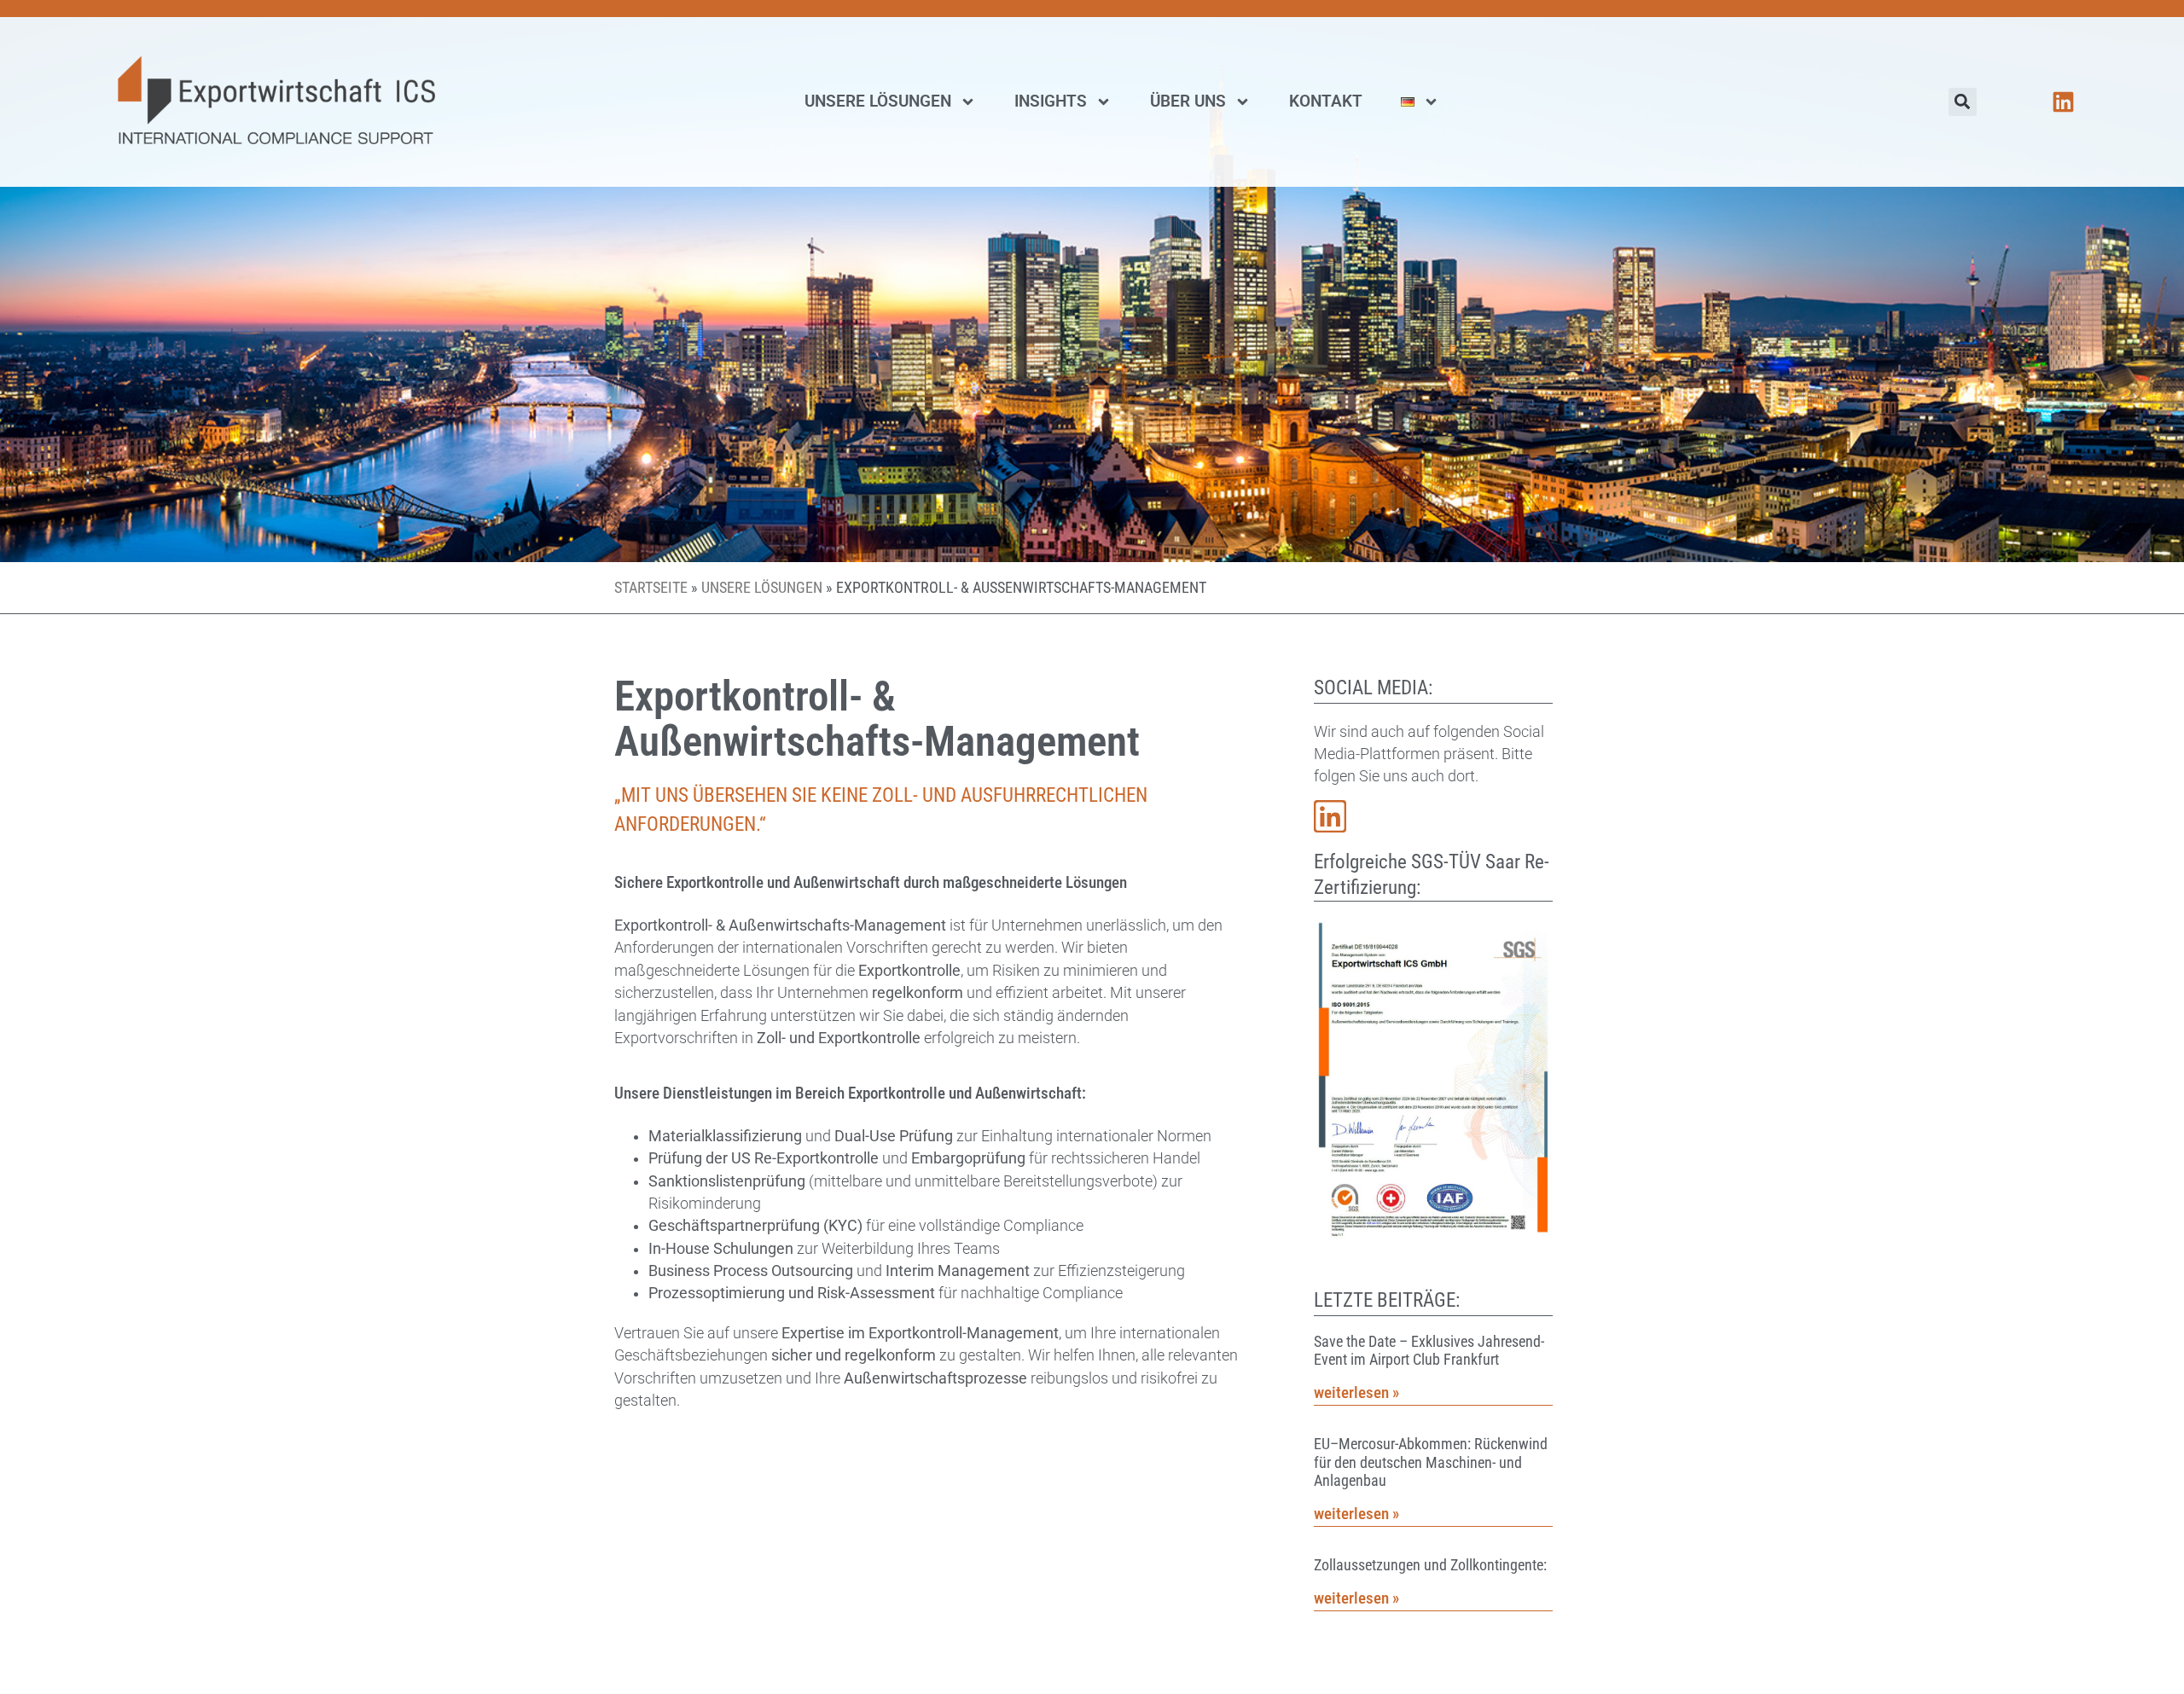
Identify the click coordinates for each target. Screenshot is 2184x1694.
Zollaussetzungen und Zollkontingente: (1430, 1565)
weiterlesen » (1356, 1392)
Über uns (1188, 101)
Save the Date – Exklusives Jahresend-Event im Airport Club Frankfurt (1429, 1351)
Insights (1051, 101)
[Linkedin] (2063, 102)
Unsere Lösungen (878, 101)
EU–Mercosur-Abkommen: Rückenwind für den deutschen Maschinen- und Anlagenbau (1431, 1462)
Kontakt (1326, 101)
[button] (1963, 102)
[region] (222, 1570)
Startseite (651, 588)
